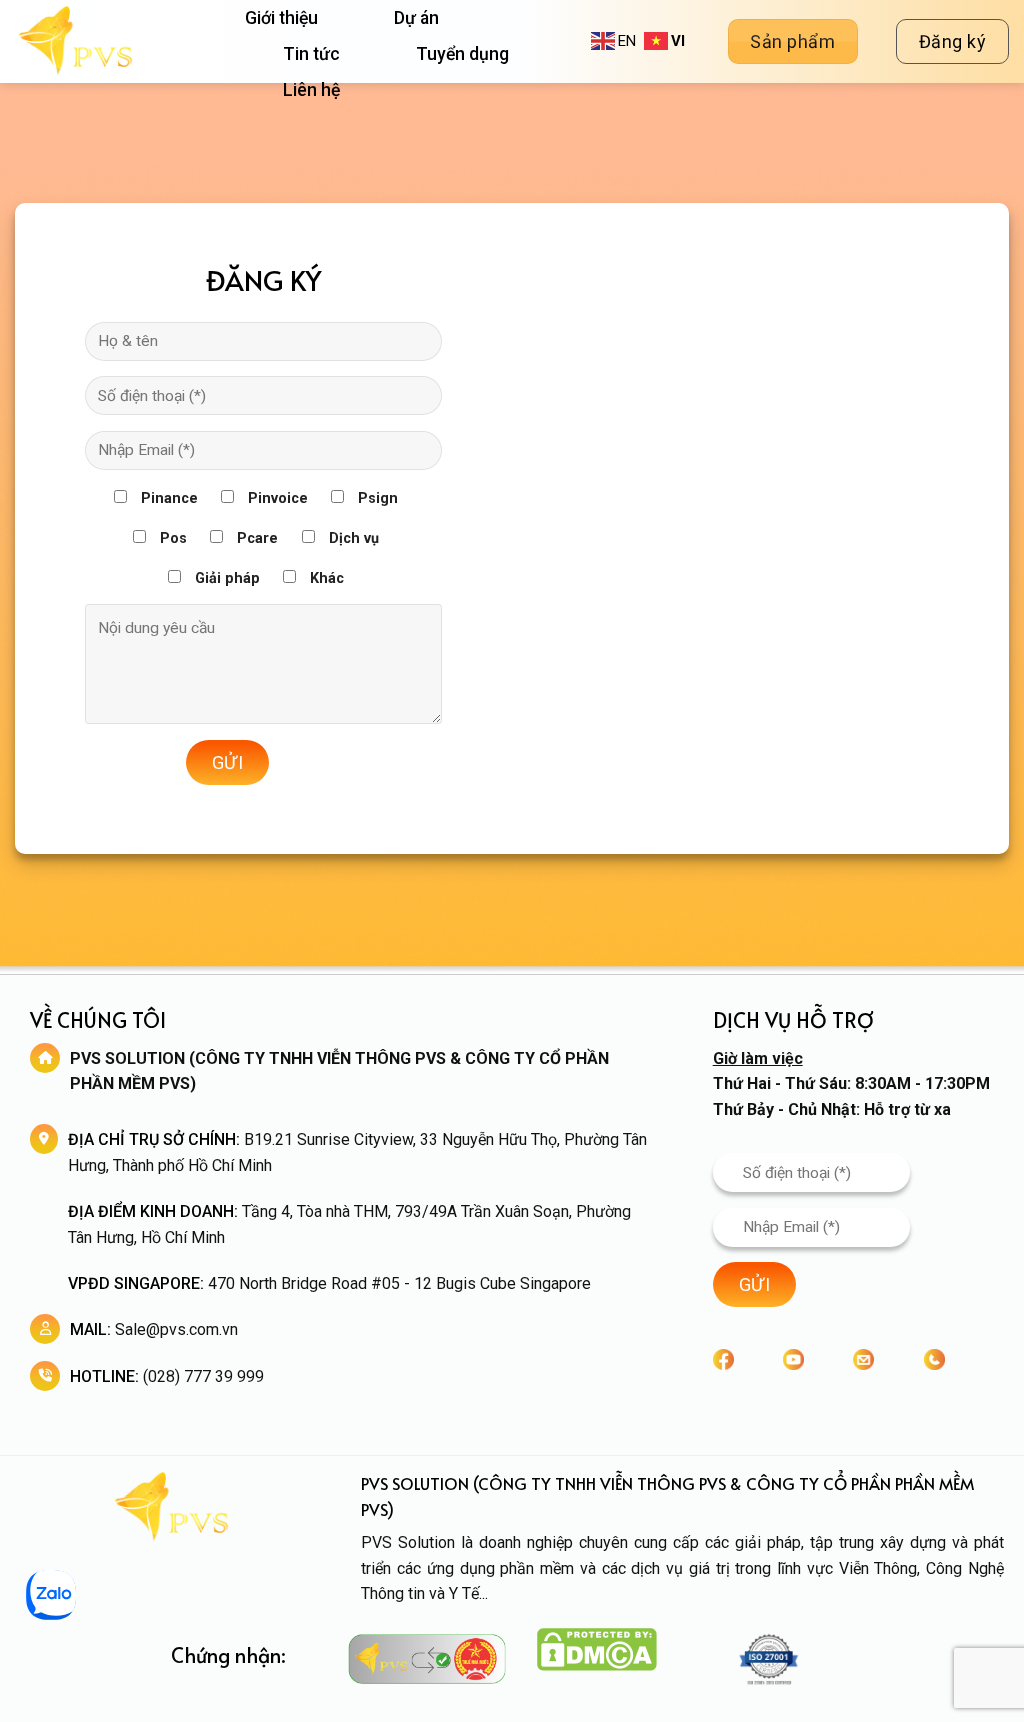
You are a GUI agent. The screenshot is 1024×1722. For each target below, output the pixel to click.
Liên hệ (311, 90)
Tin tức (311, 54)
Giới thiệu (281, 18)
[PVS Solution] (115, 41)
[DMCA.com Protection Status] (597, 1648)
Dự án (416, 18)
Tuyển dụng (462, 54)
